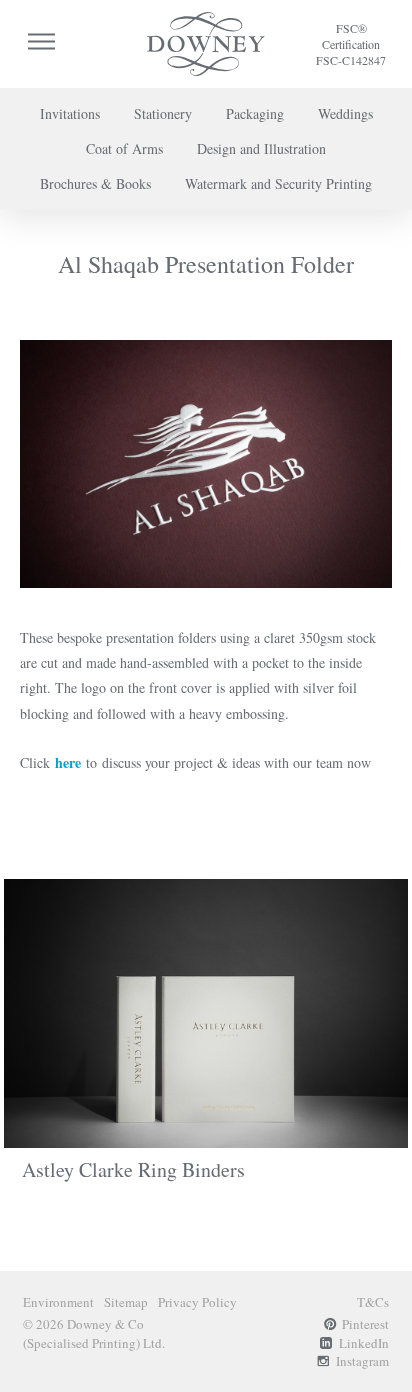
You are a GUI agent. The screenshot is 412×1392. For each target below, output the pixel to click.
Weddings (345, 113)
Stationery (163, 113)
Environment (58, 1302)
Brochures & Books (95, 183)
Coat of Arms (124, 148)
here (68, 762)
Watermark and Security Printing (278, 183)
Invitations (70, 113)
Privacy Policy (197, 1302)
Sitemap (126, 1302)
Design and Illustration (261, 148)
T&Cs (373, 1302)
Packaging (255, 113)
